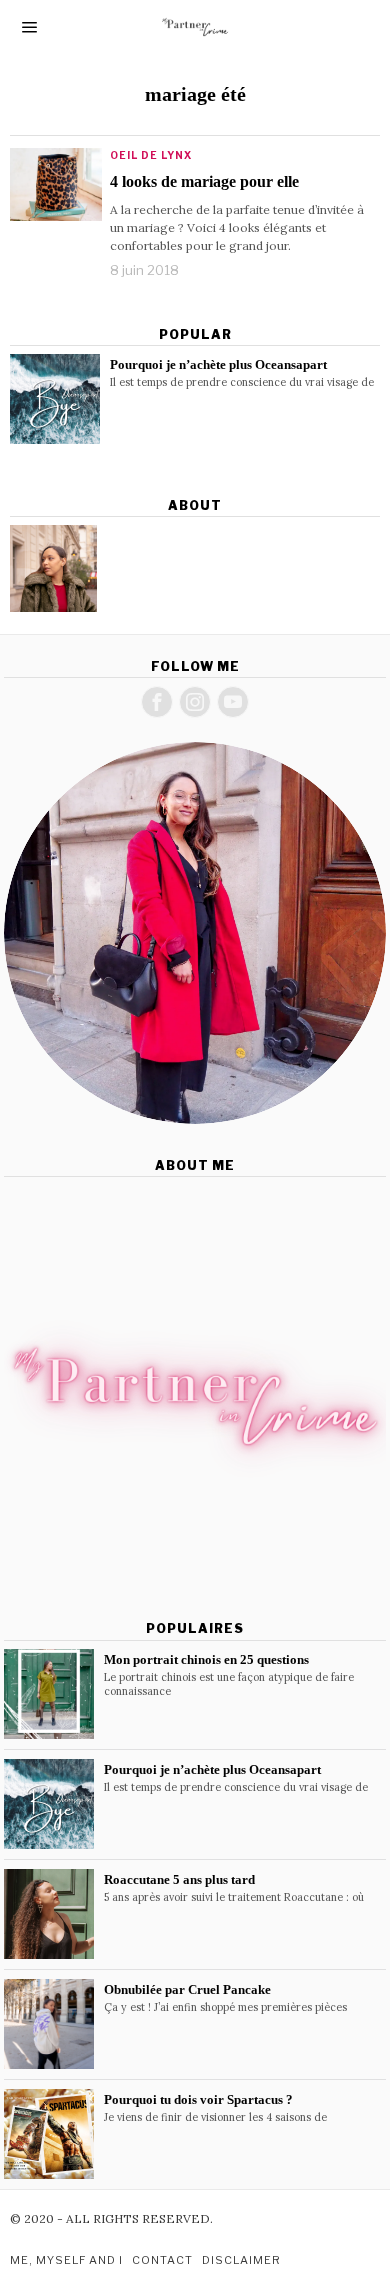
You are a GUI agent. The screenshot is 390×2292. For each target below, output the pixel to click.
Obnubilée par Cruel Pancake (187, 1989)
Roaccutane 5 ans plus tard (179, 1879)
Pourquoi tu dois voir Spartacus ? (198, 2099)
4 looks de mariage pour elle (204, 181)
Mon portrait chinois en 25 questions (206, 1659)
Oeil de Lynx (151, 155)
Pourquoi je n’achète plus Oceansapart (218, 364)
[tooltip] (53, 568)
